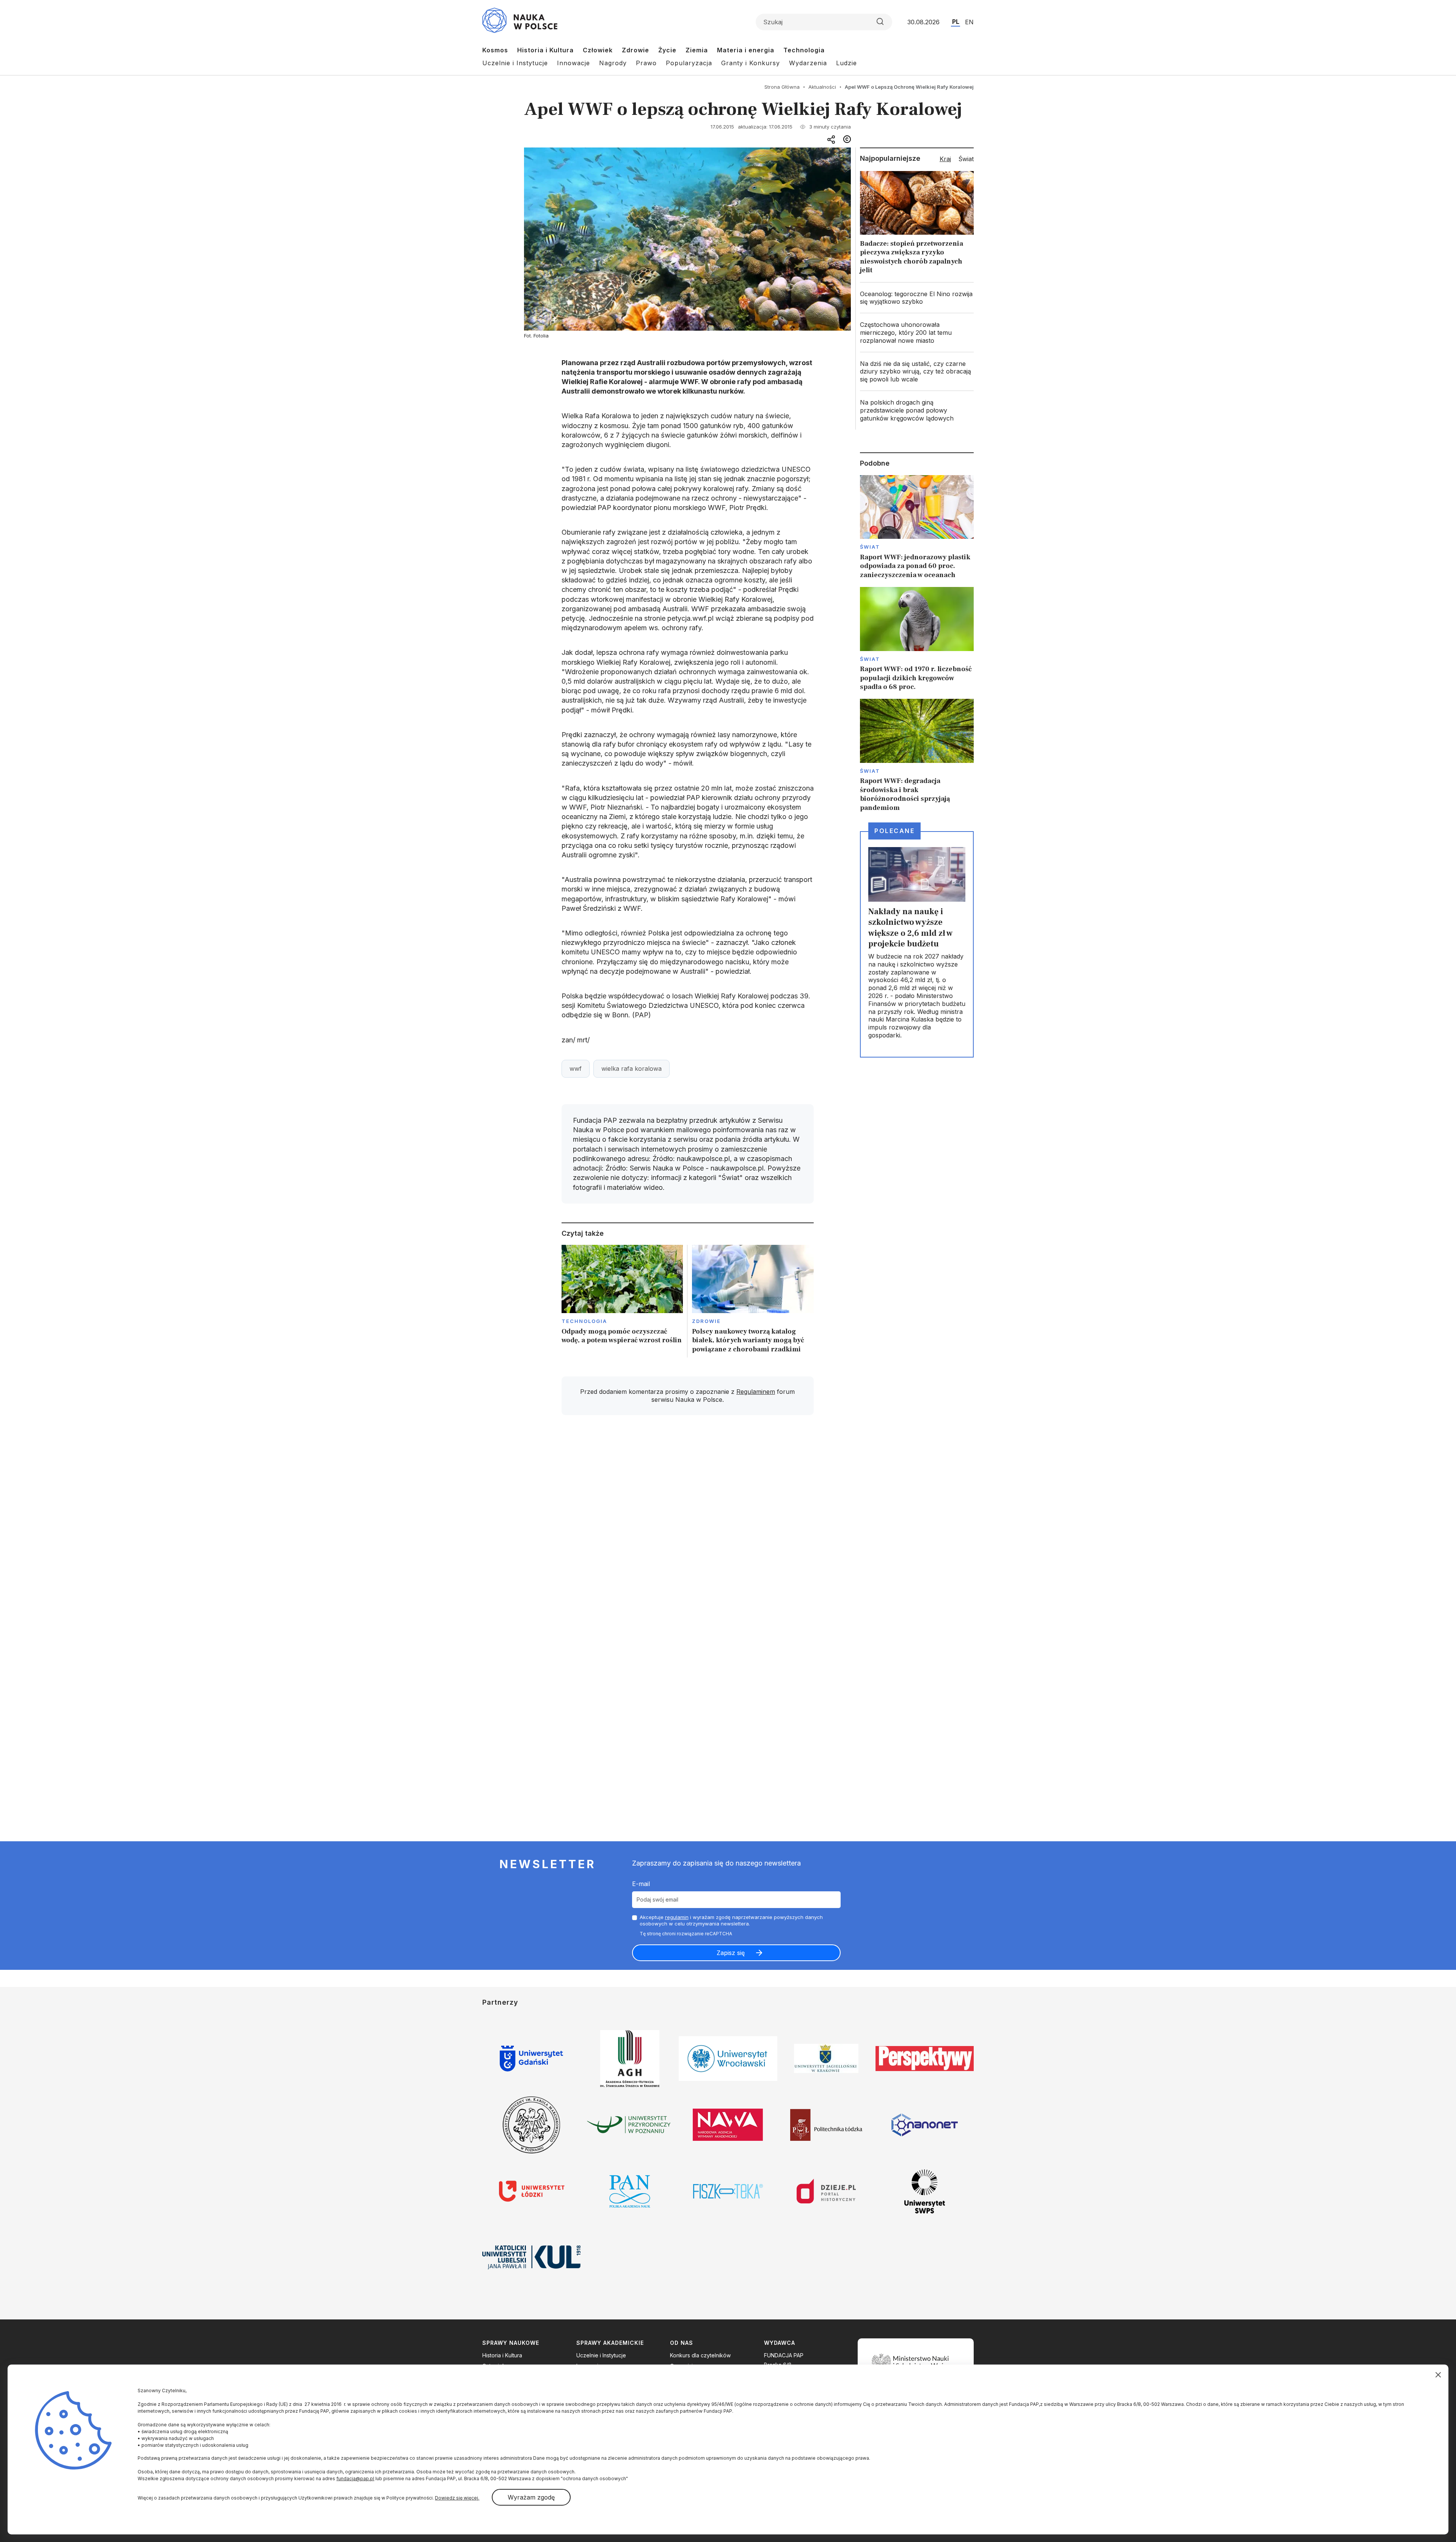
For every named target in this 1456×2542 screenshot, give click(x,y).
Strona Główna (782, 87)
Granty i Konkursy (751, 63)
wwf (576, 1069)
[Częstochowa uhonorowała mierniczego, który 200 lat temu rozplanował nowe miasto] (917, 333)
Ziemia (697, 50)
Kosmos (495, 50)
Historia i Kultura (545, 50)
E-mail (641, 1884)
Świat (870, 547)
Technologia (804, 50)
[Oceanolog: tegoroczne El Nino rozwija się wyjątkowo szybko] (917, 298)
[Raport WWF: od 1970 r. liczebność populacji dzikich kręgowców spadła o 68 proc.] (917, 639)
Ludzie (846, 63)
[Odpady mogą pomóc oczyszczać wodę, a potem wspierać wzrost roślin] (622, 1301)
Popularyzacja (689, 63)
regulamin (677, 1917)
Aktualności (822, 87)
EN (969, 22)
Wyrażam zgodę (531, 2497)
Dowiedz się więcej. (457, 2498)
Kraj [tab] (945, 159)
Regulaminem (756, 1392)
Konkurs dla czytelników (700, 2355)
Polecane (894, 831)
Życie (667, 50)
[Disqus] (687, 1529)
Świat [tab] (966, 159)
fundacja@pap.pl (355, 2478)
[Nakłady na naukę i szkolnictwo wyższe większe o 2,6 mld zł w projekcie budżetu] (917, 944)
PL (956, 22)
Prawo (646, 63)
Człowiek (598, 50)
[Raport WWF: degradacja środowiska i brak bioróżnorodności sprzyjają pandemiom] (917, 756)
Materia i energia (746, 50)
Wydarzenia (808, 63)
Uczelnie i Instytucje (515, 63)
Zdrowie (635, 50)
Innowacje (573, 63)
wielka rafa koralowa (632, 1069)
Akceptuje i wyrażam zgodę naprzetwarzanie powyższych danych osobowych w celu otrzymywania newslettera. (731, 1920)
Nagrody (613, 63)
